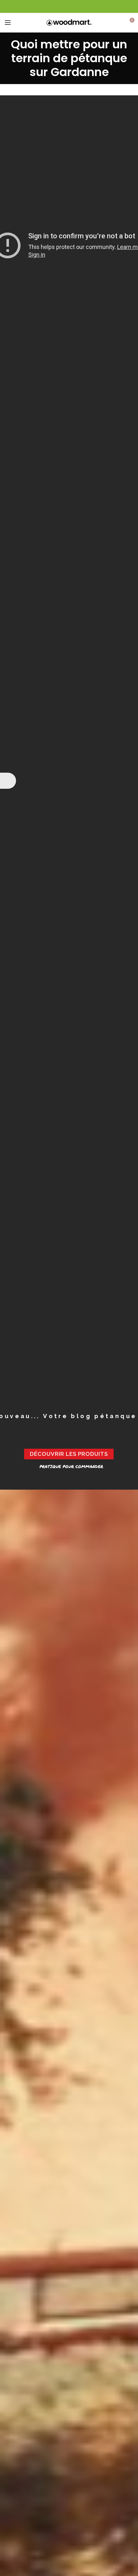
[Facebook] (69, 6)
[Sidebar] (8, 781)
